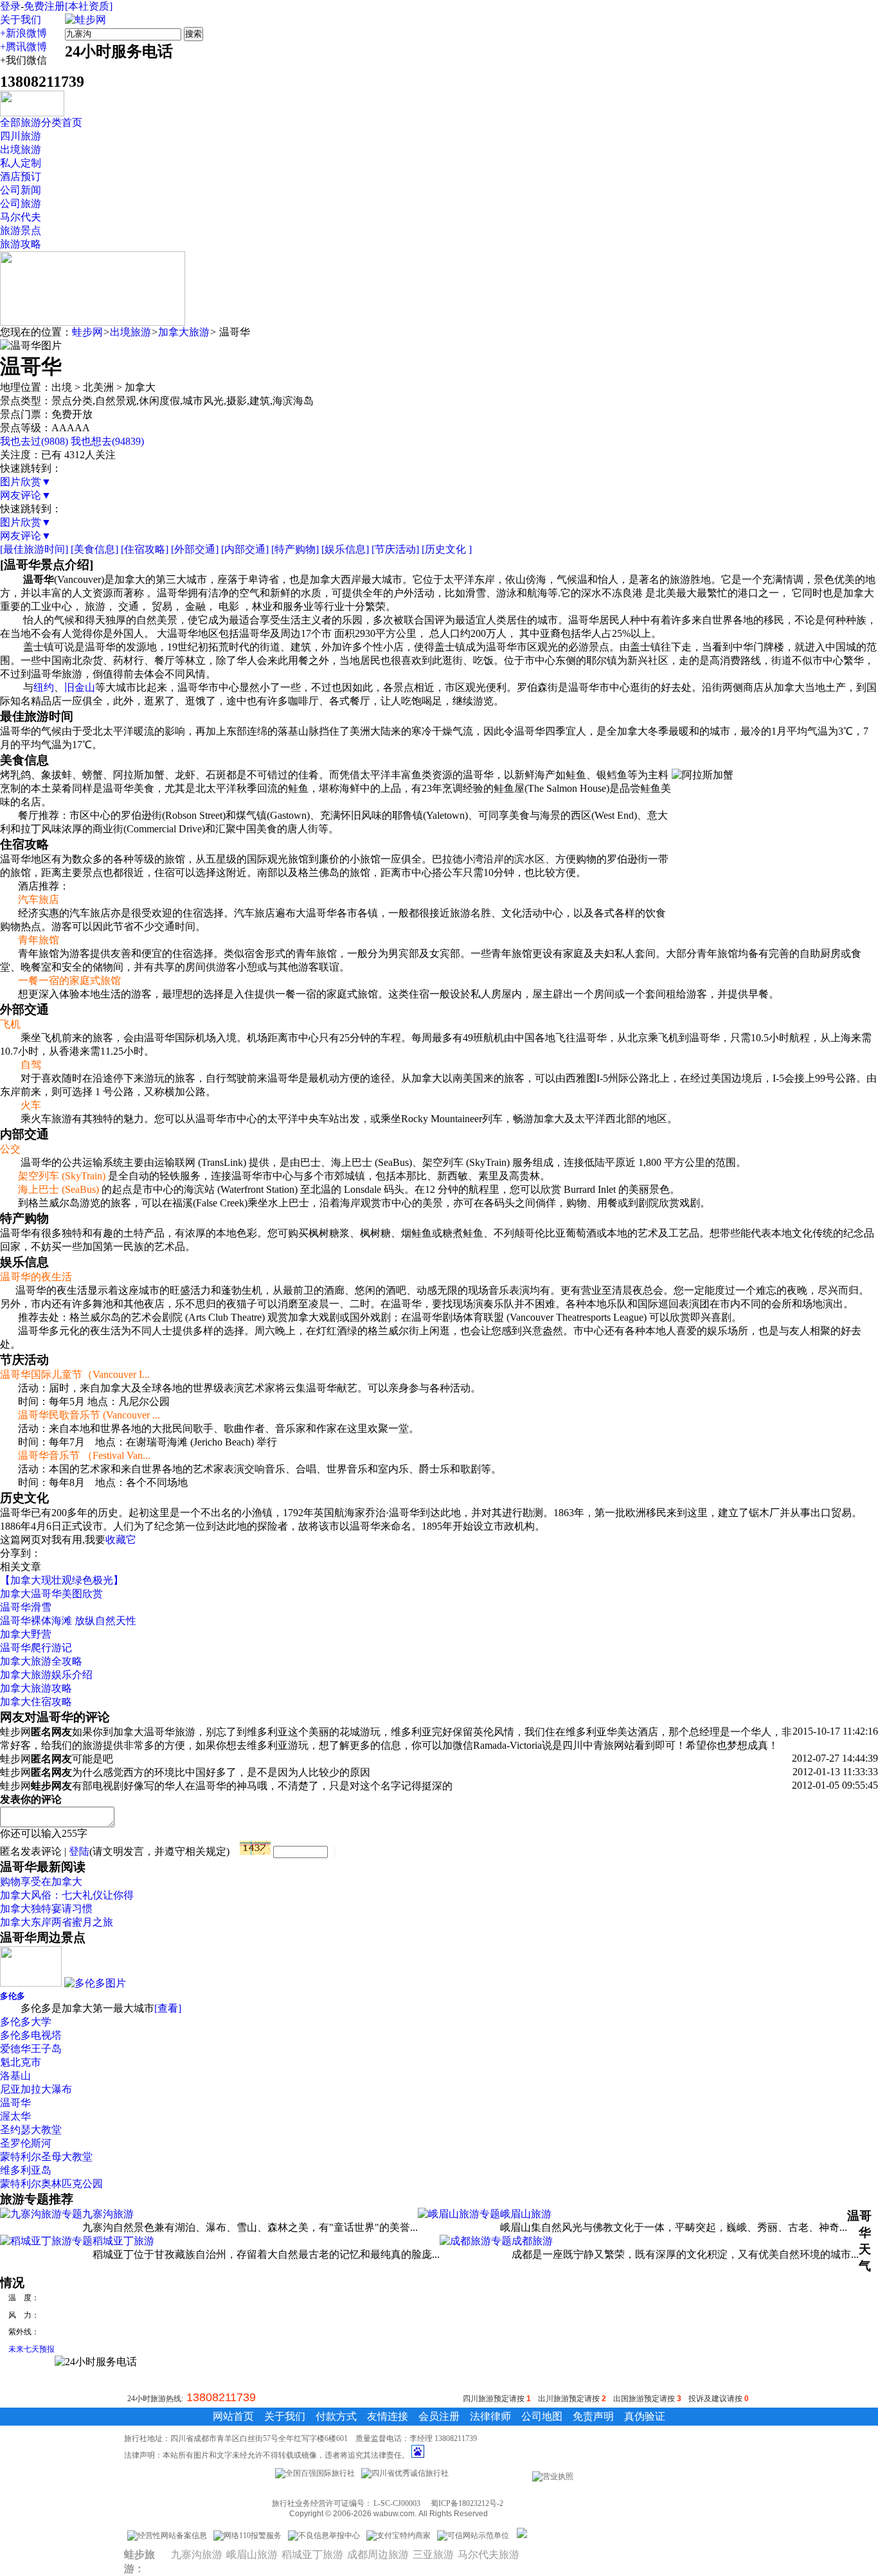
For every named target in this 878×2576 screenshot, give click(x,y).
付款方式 (336, 2416)
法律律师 (490, 2416)
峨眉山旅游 (526, 2214)
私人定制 (21, 163)
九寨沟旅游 (108, 2214)
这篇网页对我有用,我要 (53, 1540)
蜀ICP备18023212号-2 (467, 2503)
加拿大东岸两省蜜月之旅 (57, 1922)
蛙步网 (87, 332)
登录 (10, 6)
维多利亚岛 (26, 2170)
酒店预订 (21, 176)
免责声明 (593, 2416)
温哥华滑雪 (26, 1607)
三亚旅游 (433, 2554)
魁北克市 (21, 2062)
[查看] (168, 2008)
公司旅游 (21, 203)
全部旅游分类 (31, 122)
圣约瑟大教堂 (31, 2130)
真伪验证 (645, 2416)
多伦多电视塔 (31, 2035)
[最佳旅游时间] (34, 549)
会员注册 (439, 2416)
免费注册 (44, 6)
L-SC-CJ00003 (397, 2503)
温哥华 (15, 2103)
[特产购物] (295, 549)
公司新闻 (21, 190)
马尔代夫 (21, 217)
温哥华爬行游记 (36, 1648)
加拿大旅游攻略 (36, 1688)
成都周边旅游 (378, 2554)
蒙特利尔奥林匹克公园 (51, 2184)
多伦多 (13, 1996)
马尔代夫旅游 (488, 2554)
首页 (72, 122)
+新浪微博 (23, 33)
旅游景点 (21, 230)
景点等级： (26, 428)
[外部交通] (195, 549)
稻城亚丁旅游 (123, 2241)
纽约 (44, 687)
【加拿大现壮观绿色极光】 (62, 1580)
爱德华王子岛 (31, 2049)
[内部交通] (245, 549)
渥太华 (15, 2116)
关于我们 (21, 20)
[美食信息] (94, 549)
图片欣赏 (26, 482)
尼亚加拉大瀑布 (36, 2089)
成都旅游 (532, 2241)
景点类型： (26, 401)
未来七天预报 (31, 2349)
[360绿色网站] (522, 2536)
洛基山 (15, 2076)
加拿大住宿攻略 (36, 1702)
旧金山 (80, 687)
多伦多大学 (26, 2022)
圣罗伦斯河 (26, 2143)
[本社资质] (89, 6)
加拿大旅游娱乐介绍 (46, 1675)
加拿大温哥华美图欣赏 (51, 1594)
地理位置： (26, 387)
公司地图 (542, 2416)
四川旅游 (21, 136)
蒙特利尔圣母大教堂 (46, 2157)
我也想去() (107, 441)
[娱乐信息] (345, 549)
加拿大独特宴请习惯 (46, 1909)
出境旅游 (21, 149)
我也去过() (34, 441)
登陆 (79, 1851)
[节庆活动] (395, 549)
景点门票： (26, 414)
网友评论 (26, 495)
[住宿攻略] (145, 549)
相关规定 (206, 1851)
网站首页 (233, 2416)
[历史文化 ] (447, 549)
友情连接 (388, 2416)
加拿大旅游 (184, 332)
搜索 (193, 34)
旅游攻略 (21, 244)
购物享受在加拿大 (41, 1882)
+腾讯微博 (23, 47)
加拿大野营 (26, 1634)
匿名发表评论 (31, 1851)
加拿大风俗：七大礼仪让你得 (67, 1895)
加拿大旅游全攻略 (41, 1661)
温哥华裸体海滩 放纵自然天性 (68, 1621)
